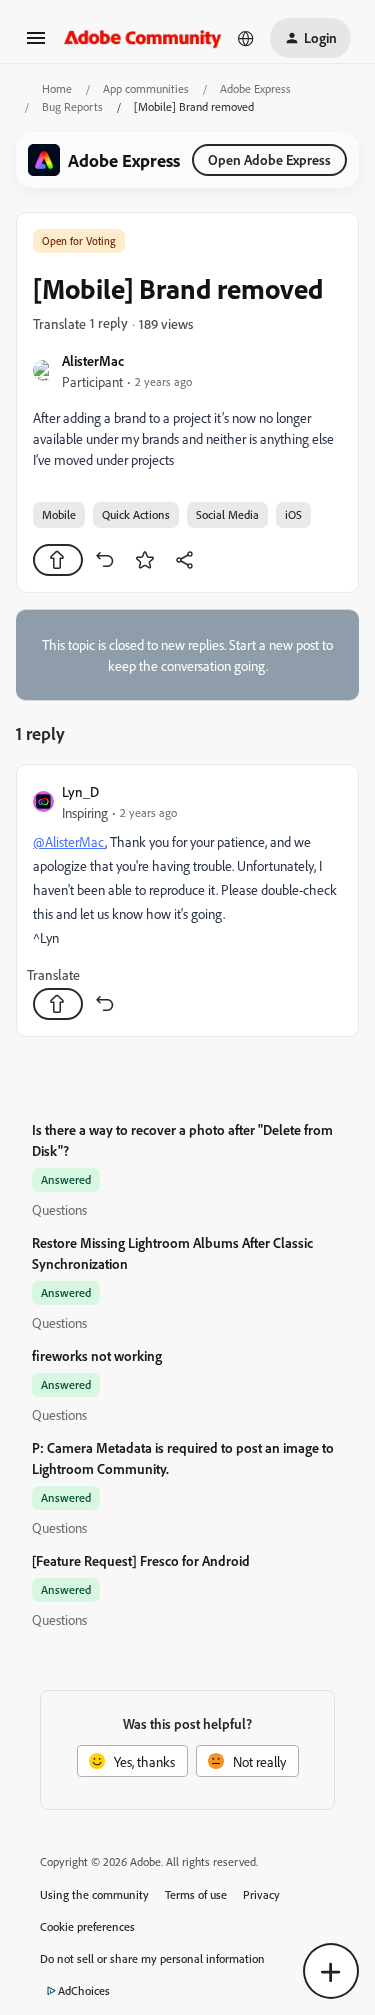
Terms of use (196, 1894)
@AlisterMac (69, 841)
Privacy (261, 1894)
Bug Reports (72, 106)
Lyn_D (80, 791)
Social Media (227, 514)
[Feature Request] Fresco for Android (141, 1560)
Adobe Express (255, 88)
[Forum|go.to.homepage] (143, 37)
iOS (293, 514)
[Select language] (246, 38)
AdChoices (84, 1990)
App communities (146, 88)
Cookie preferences (87, 1926)
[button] (36, 44)
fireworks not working (97, 1355)
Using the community (94, 1894)
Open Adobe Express (269, 159)
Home (57, 88)
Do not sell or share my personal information (152, 1958)
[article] (187, 900)
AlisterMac (93, 360)
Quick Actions (136, 514)
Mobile (59, 514)
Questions (59, 1209)
